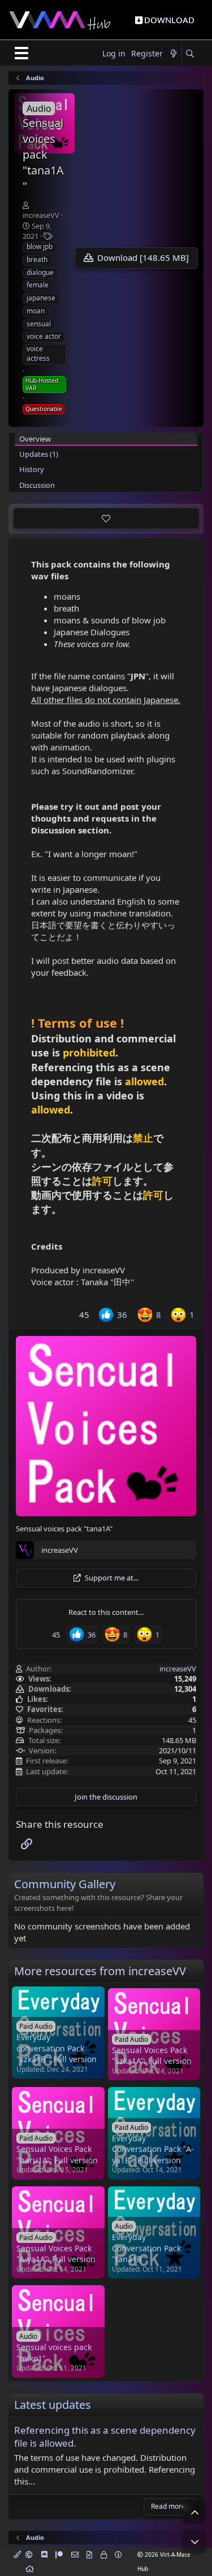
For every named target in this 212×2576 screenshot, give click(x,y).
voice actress (38, 353)
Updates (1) (39, 454)
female (38, 285)
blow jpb (40, 246)
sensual (39, 324)
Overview (35, 439)
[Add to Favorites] (106, 518)
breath (37, 259)
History (32, 469)
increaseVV (41, 215)
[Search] (190, 54)
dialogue (40, 272)
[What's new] (174, 54)
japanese (41, 298)
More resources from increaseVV (100, 1971)
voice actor (44, 336)
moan (36, 311)
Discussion (37, 485)
